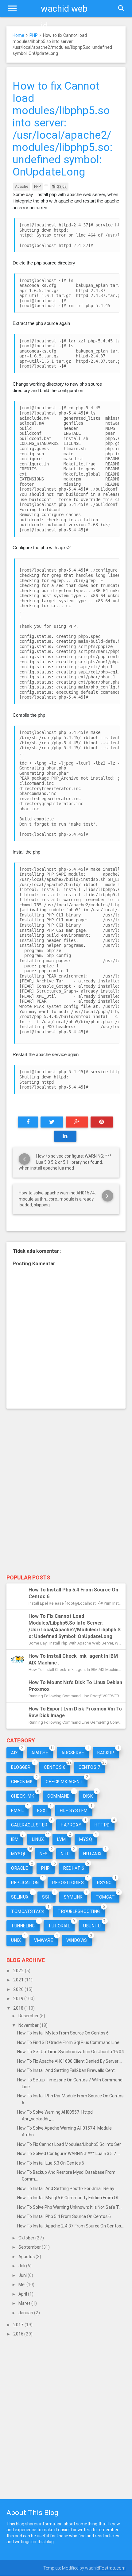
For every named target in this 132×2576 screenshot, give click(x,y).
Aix (15, 1753)
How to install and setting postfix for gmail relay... (67, 2188)
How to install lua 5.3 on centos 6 (51, 2163)
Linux (38, 1839)
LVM (62, 1839)
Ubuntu (92, 1926)
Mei (22, 2285)
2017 (19, 2325)
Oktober (27, 2238)
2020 (19, 1989)
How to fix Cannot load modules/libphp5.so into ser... (70, 2144)
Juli (22, 2266)
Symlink (73, 1897)
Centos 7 (89, 1767)
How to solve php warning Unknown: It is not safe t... (69, 2207)
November (29, 2025)
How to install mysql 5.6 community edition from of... (69, 2198)
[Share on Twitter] (52, 1122)
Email (17, 1811)
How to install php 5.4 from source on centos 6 (64, 2216)
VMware (44, 1940)
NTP (65, 1854)
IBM (15, 1839)
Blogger (21, 1767)
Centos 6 (55, 1767)
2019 (19, 1999)
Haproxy (71, 1825)
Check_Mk (23, 1796)
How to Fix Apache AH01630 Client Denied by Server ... (70, 2061)
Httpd (102, 1825)
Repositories (68, 1883)
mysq (86, 1839)
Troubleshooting (79, 1911)
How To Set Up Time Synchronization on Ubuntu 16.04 (71, 2052)
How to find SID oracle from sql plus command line (68, 2042)
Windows (77, 1940)
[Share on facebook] (28, 1122)
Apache (22, 186)
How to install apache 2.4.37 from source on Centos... (70, 2226)
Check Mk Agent (64, 1782)
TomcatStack (28, 1911)
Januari (26, 2313)
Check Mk (22, 1782)
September (30, 2247)
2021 (19, 1980)
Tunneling (23, 1926)
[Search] (121, 9)
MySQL (19, 1854)
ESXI (42, 1811)
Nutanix (93, 1854)
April (23, 2294)
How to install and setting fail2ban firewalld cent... (67, 2070)
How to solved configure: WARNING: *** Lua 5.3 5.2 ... (69, 2154)
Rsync (104, 1883)
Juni (23, 2275)
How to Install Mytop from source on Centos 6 (63, 2033)
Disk (88, 1796)
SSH (47, 1897)
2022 (19, 1971)
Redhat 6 (74, 1868)
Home (18, 35)
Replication (25, 1883)
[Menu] (12, 9)
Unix (16, 1940)
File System (74, 1811)
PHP (34, 35)
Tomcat (105, 1897)
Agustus (27, 2257)
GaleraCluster (29, 1825)
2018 (19, 2008)
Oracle (19, 1868)
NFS (44, 1854)
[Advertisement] (66, 1500)
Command (59, 1796)
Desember (29, 2016)
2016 (19, 2334)
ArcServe (73, 1753)
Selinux (20, 1897)
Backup (106, 1753)
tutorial (59, 1926)
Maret (25, 2303)
